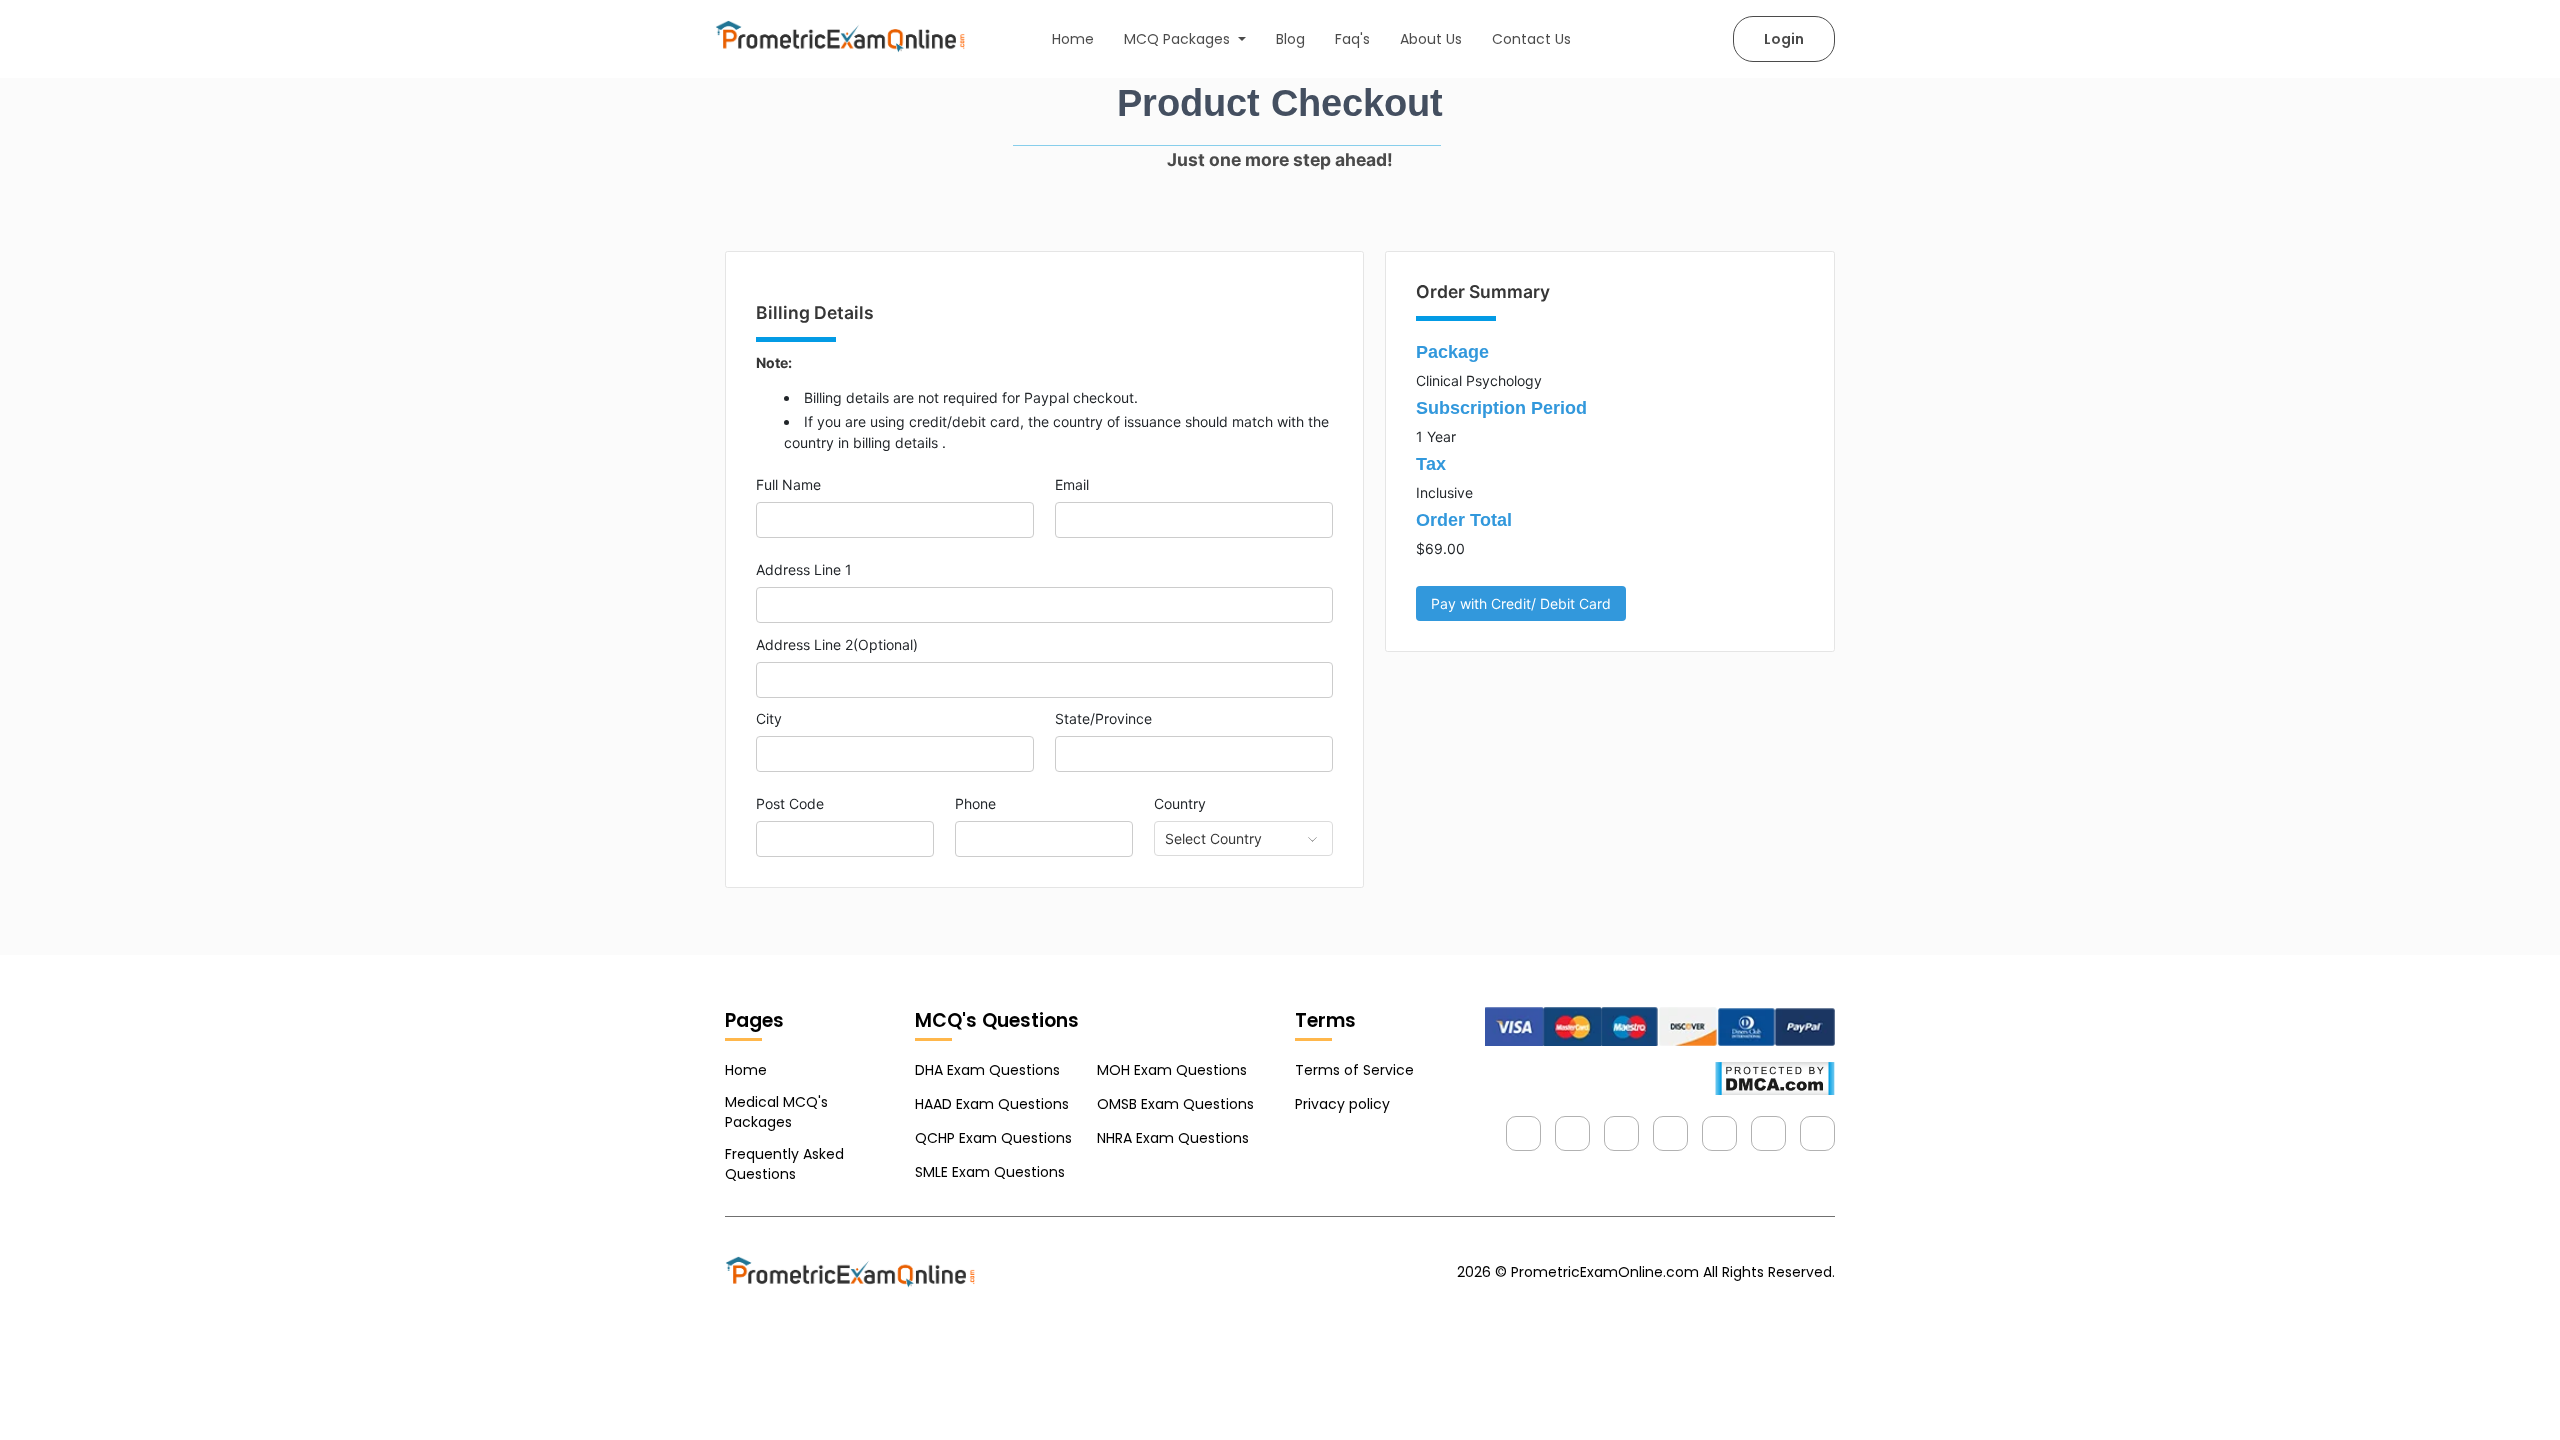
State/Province (1103, 718)
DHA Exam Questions (987, 1070)
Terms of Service (1354, 1070)
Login (1784, 39)
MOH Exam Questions (1172, 1070)
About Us (1431, 39)
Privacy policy (1342, 1104)
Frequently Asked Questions (784, 1164)
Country (1180, 803)
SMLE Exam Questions (990, 1172)
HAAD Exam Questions (992, 1104)
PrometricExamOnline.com (1605, 1272)
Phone (975, 803)
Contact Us (1531, 39)
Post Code (790, 803)
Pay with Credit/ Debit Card (1521, 603)
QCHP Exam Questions (993, 1138)
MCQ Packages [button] (1179, 39)
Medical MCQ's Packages (776, 1112)
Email (1072, 484)
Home (1073, 39)
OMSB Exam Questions (1175, 1104)
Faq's (1352, 39)
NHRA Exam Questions (1173, 1138)
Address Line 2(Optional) (837, 644)
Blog (1290, 39)
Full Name (788, 484)
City (769, 718)
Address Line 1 (804, 569)
